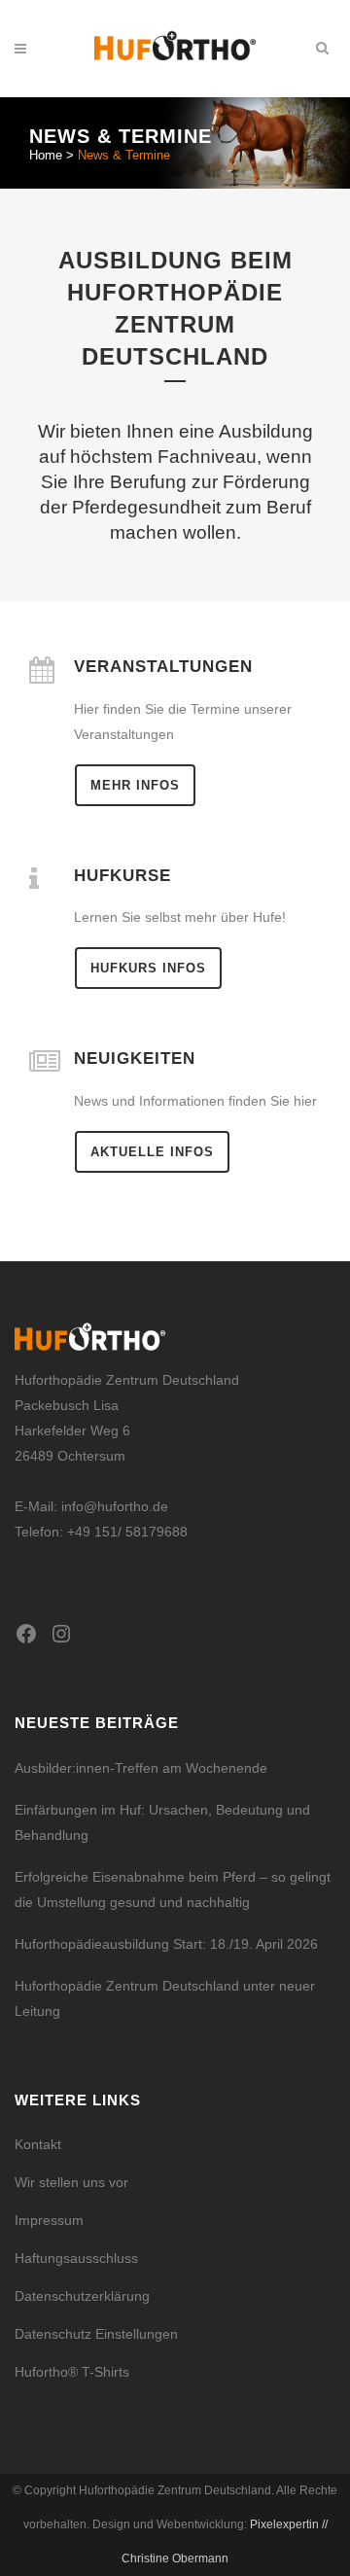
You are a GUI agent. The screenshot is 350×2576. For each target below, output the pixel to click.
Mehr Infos (135, 785)
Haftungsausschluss (76, 2258)
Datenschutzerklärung (82, 2296)
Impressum (49, 2220)
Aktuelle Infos (152, 1152)
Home (46, 155)
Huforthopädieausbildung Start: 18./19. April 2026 (166, 1944)
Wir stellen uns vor (71, 2182)
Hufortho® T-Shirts (72, 2372)
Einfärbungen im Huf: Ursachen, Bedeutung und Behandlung (162, 1822)
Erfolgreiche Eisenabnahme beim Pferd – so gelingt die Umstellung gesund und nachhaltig (173, 1889)
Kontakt (38, 2144)
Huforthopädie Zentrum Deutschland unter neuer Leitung (165, 1998)
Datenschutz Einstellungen (96, 2334)
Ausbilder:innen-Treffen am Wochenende (141, 1768)
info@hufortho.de (115, 1506)
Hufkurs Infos (148, 968)
